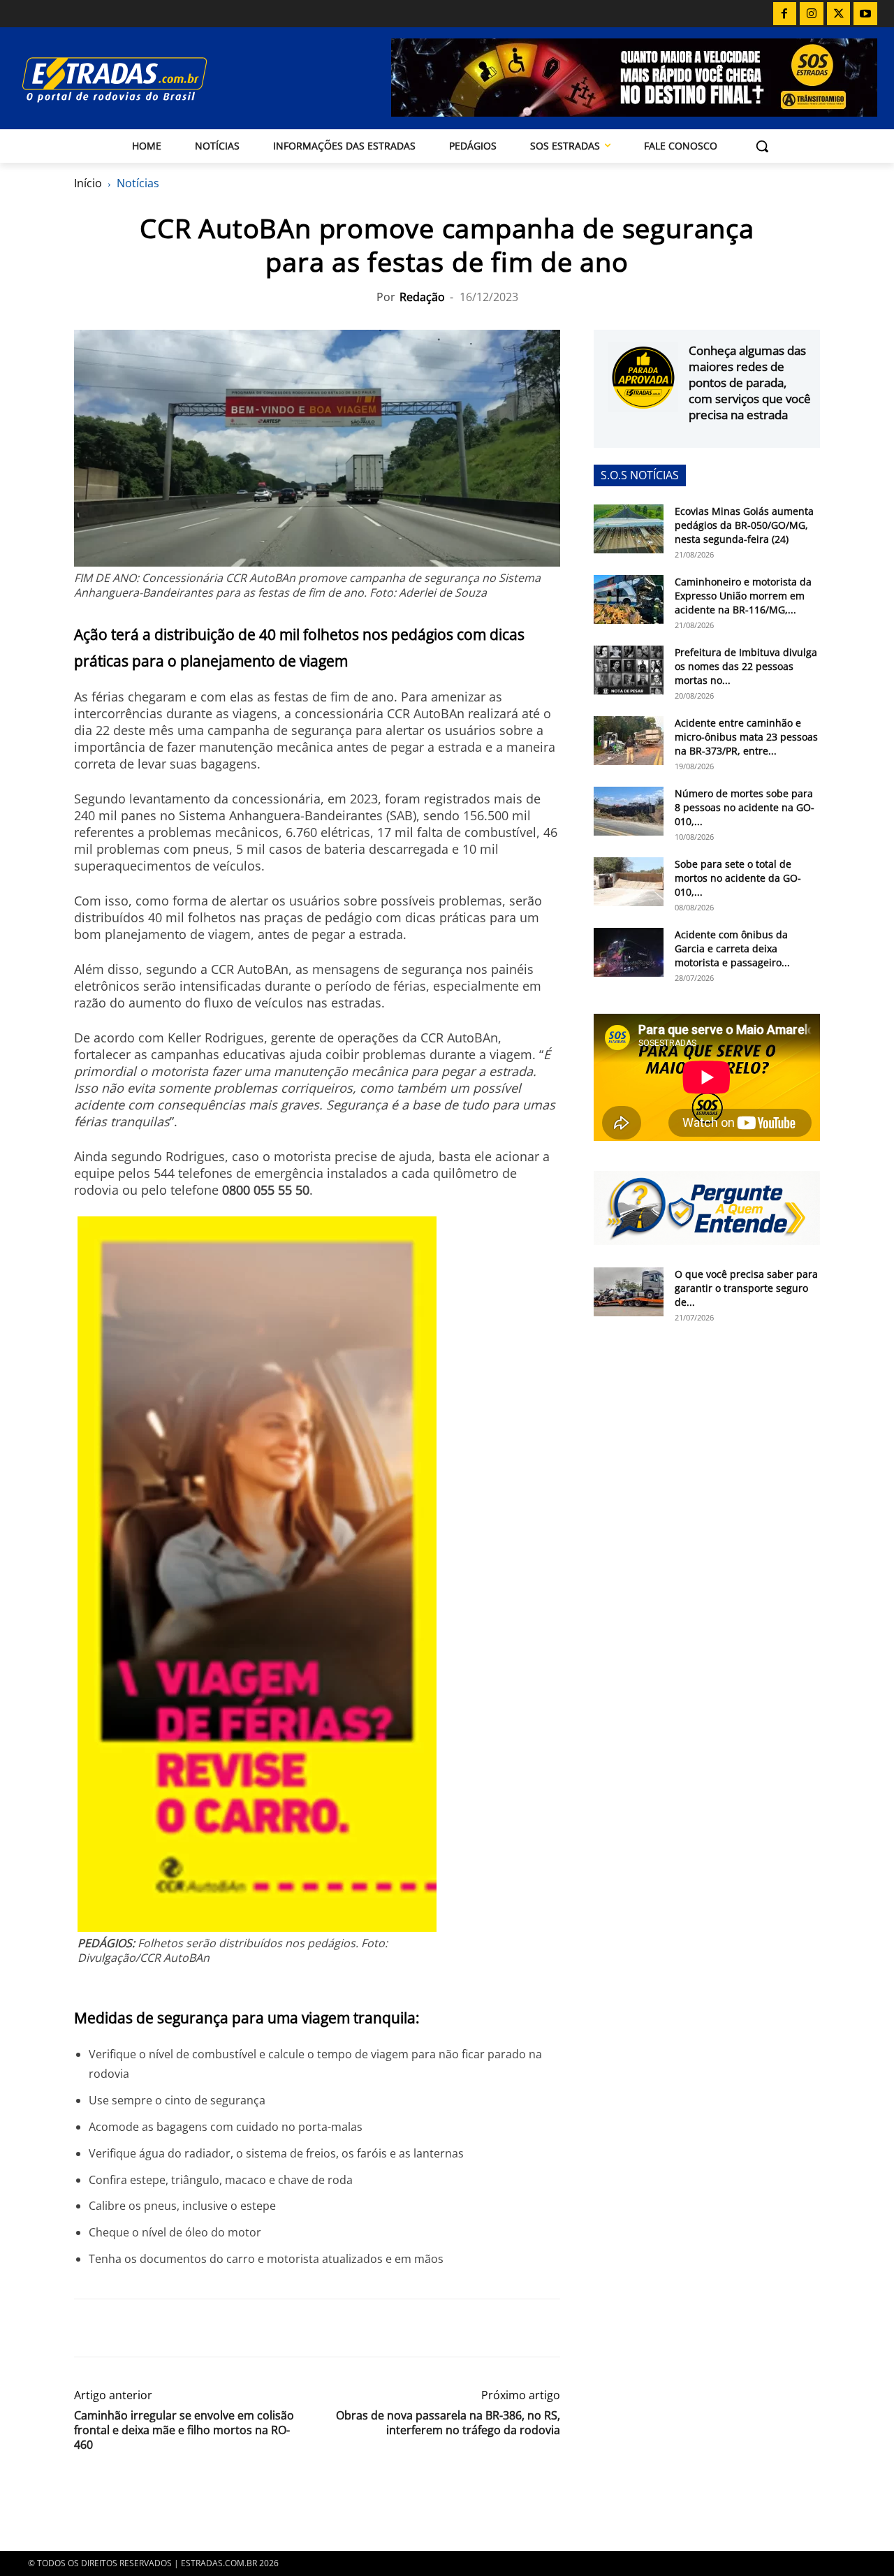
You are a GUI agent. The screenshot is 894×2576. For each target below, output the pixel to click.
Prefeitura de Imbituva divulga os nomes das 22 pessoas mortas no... (746, 666)
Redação (422, 297)
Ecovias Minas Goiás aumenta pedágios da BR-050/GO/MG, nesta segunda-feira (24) (744, 525)
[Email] (184, 2328)
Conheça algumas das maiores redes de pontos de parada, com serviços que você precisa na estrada (750, 383)
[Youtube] (865, 14)
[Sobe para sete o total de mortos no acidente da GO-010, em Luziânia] (629, 882)
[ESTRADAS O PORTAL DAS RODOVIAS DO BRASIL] (146, 79)
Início (88, 183)
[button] (762, 146)
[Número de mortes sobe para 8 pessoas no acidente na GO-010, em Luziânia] (629, 811)
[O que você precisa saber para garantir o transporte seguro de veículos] (629, 1292)
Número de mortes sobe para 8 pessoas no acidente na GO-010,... (745, 807)
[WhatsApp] (152, 2328)
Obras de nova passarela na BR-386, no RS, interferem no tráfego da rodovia (448, 2423)
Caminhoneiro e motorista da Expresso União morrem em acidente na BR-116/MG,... (743, 596)
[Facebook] (785, 14)
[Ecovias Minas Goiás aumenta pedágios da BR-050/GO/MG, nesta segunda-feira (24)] (629, 529)
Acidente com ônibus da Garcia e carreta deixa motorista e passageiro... (732, 948)
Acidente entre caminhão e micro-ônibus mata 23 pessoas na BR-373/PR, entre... (746, 737)
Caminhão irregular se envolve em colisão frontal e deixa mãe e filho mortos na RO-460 (184, 2430)
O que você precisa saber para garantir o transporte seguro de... (746, 1288)
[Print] (217, 2328)
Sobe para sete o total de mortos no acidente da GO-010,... (738, 878)
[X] (839, 14)
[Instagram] (812, 14)
